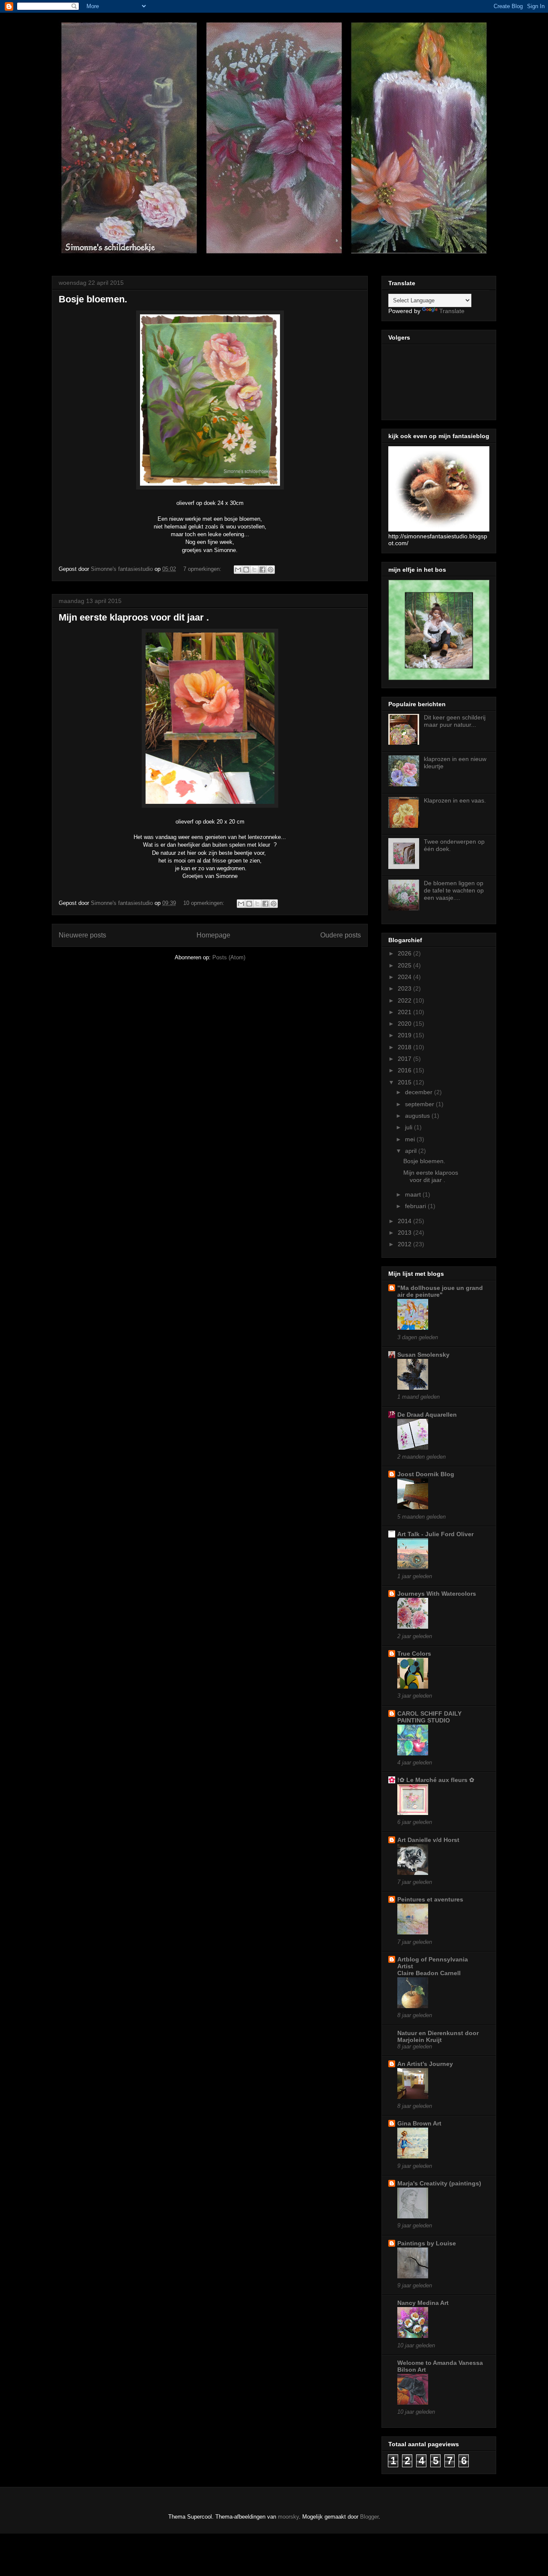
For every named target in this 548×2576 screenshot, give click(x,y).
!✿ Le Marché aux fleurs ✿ (436, 1780)
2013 (405, 1233)
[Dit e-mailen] (238, 570)
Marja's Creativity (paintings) (439, 2183)
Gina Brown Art (419, 2123)
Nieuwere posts (82, 935)
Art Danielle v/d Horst (428, 1840)
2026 (405, 953)
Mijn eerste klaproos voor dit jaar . (134, 617)
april (412, 1151)
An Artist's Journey (425, 2064)
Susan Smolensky (423, 1355)
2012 (405, 1244)
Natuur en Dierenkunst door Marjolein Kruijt (438, 2036)
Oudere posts (341, 935)
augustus (418, 1116)
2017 (405, 1059)
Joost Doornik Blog (426, 1474)
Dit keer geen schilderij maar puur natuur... (455, 721)
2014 (405, 1221)
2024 (405, 977)
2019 (405, 1035)
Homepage (213, 935)
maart (414, 1194)
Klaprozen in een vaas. (455, 800)
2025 (405, 965)
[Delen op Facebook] (262, 570)
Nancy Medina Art (423, 2303)
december (420, 1092)
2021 (405, 1012)
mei (411, 1139)
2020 (405, 1024)
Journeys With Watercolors (437, 1594)
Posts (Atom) (229, 957)
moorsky (288, 2517)
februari (416, 1206)
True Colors (414, 1654)
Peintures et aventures (430, 1899)
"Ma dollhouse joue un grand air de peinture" (440, 1291)
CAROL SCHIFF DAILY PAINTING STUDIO (429, 1717)
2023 (405, 988)
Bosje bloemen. (93, 299)
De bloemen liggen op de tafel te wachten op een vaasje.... (454, 890)
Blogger (369, 2517)
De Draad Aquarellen (427, 1415)
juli (410, 1127)
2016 (405, 1070)
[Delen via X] (254, 570)
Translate (452, 311)
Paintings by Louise (427, 2243)
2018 (405, 1047)
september (420, 1104)
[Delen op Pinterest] (271, 570)
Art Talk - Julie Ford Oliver (435, 1534)
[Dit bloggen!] (246, 570)
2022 (405, 1000)
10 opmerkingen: (205, 903)
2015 (405, 1082)
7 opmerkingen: (203, 569)
